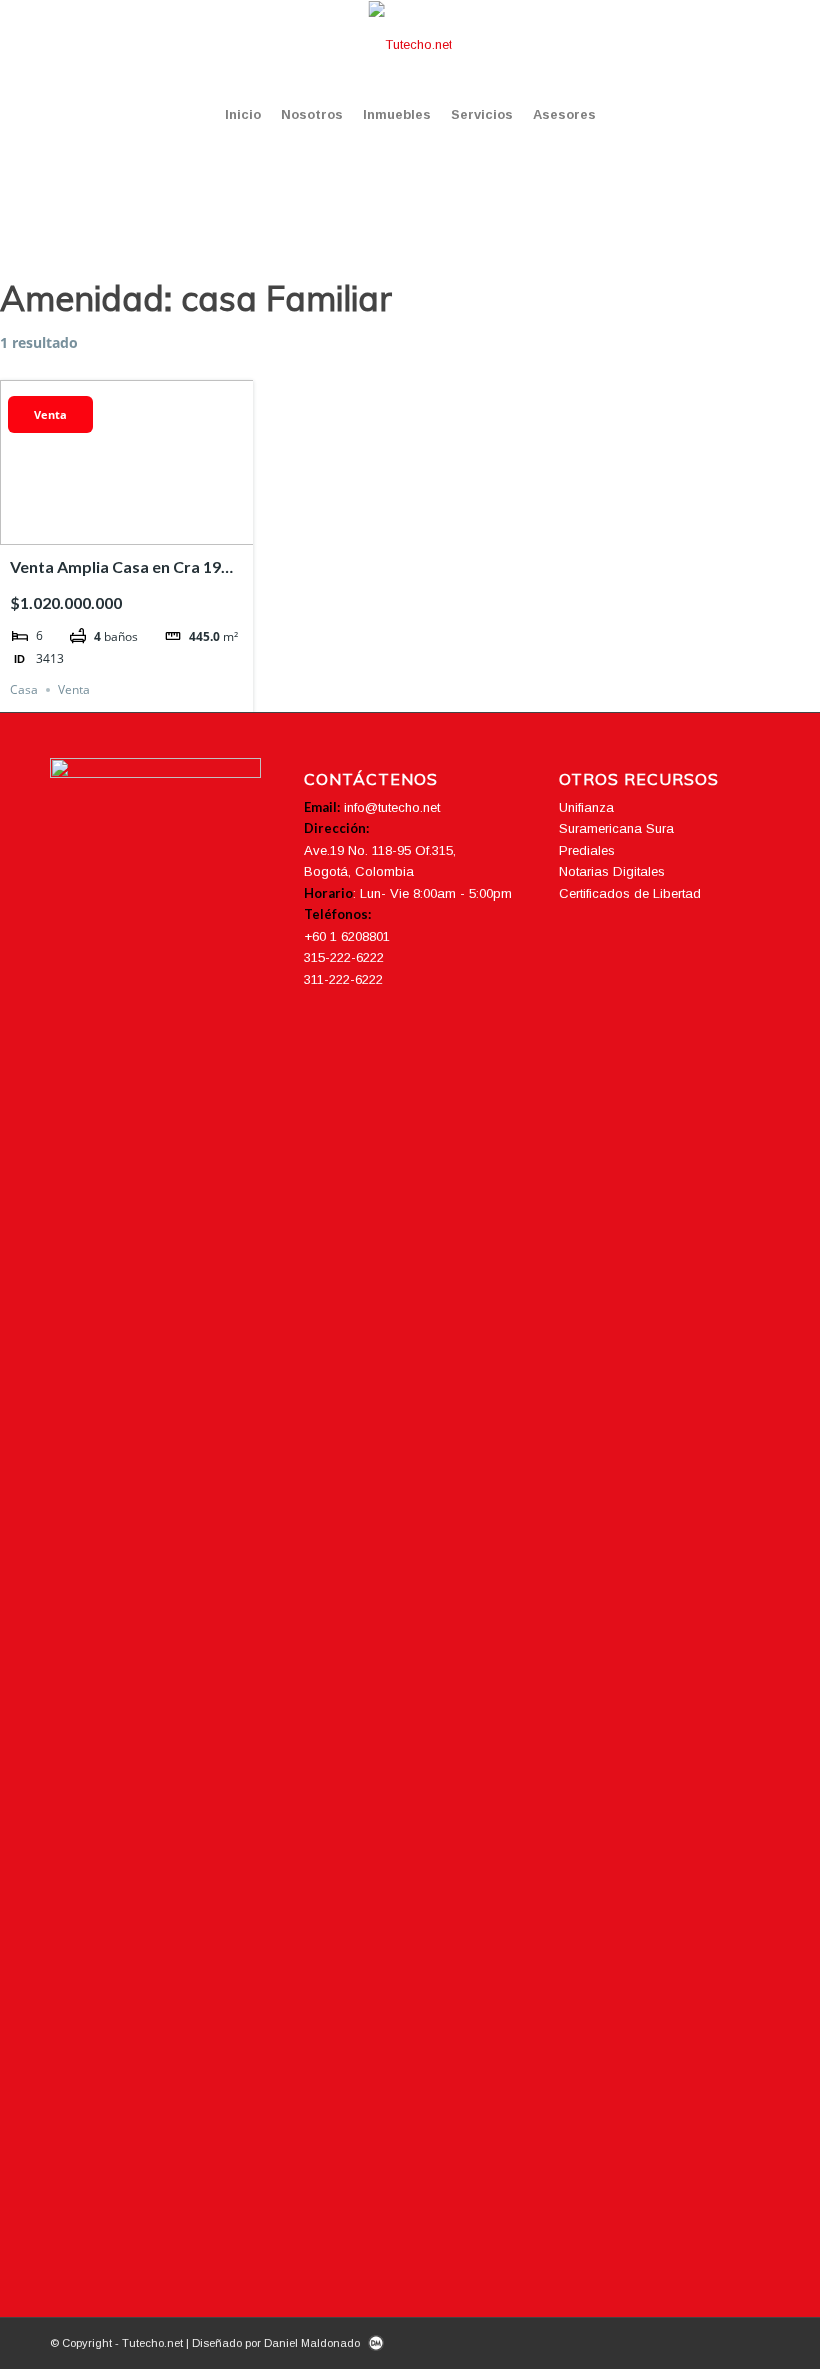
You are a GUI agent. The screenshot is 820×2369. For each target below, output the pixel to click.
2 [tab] (109, 530)
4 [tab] (145, 530)
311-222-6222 (343, 979)
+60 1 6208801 (347, 936)
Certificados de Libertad (630, 893)
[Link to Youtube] (725, 45)
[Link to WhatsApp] (755, 45)
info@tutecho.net (392, 807)
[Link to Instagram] (695, 45)
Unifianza (586, 807)
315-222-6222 (344, 957)
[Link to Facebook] (665, 45)
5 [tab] (163, 530)
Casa (24, 689)
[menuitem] (243, 115)
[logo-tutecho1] (410, 45)
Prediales (587, 850)
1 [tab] (91, 530)
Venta (50, 414)
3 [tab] (127, 530)
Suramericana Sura (616, 828)
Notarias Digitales (612, 871)
